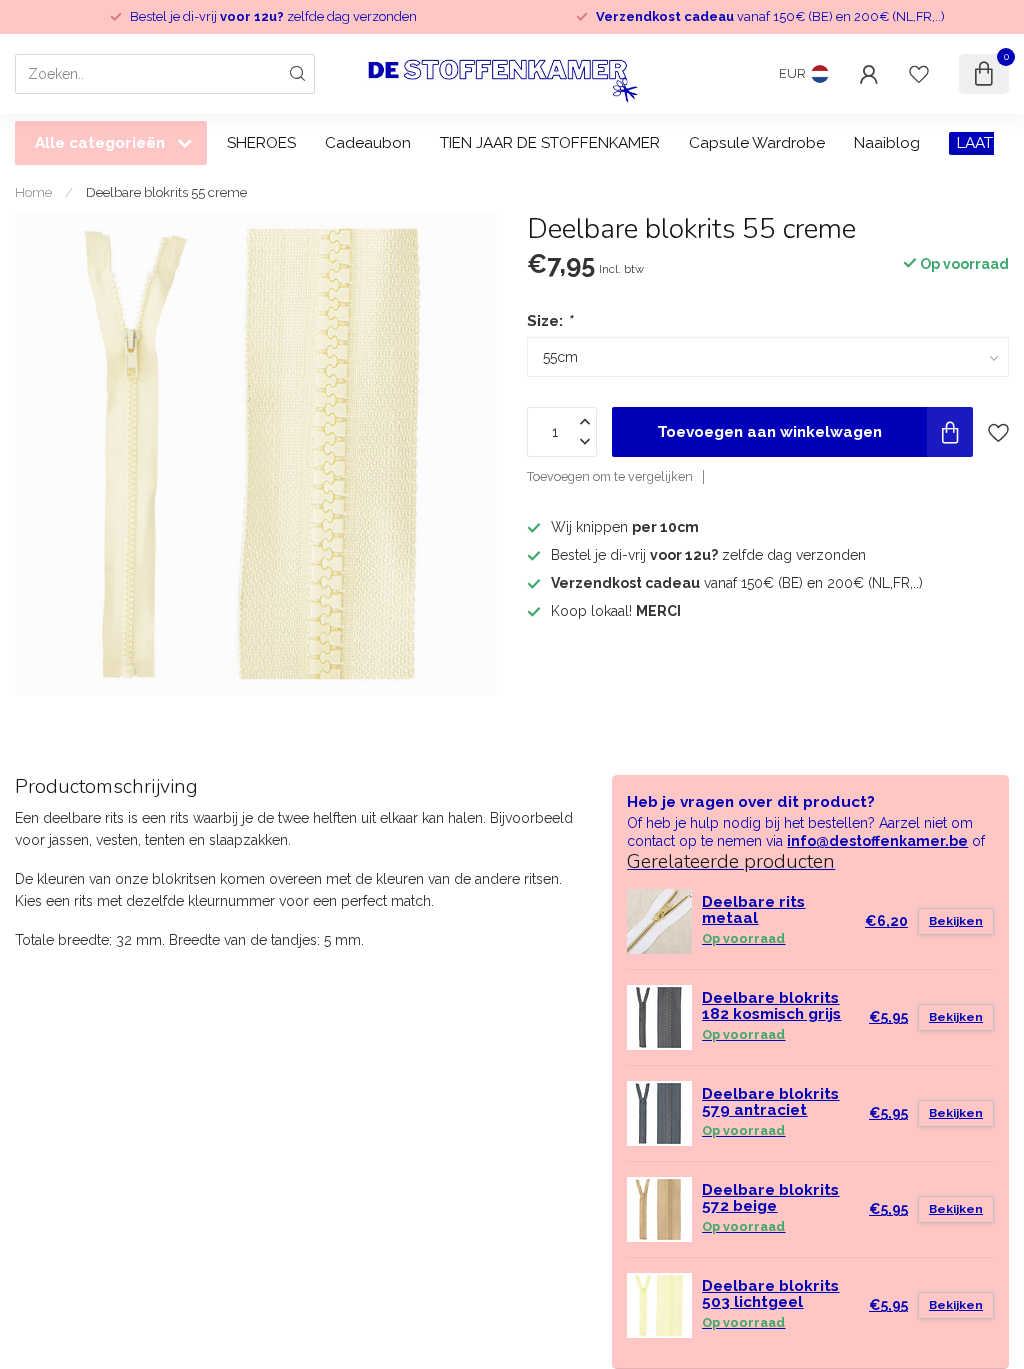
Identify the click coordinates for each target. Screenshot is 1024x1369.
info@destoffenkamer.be (877, 841)
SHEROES (261, 143)
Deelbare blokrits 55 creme (166, 192)
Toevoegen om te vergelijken (610, 476)
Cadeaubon (368, 143)
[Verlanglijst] (919, 74)
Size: (549, 321)
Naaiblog (887, 143)
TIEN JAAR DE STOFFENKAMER (550, 143)
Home (33, 192)
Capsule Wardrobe (757, 143)
